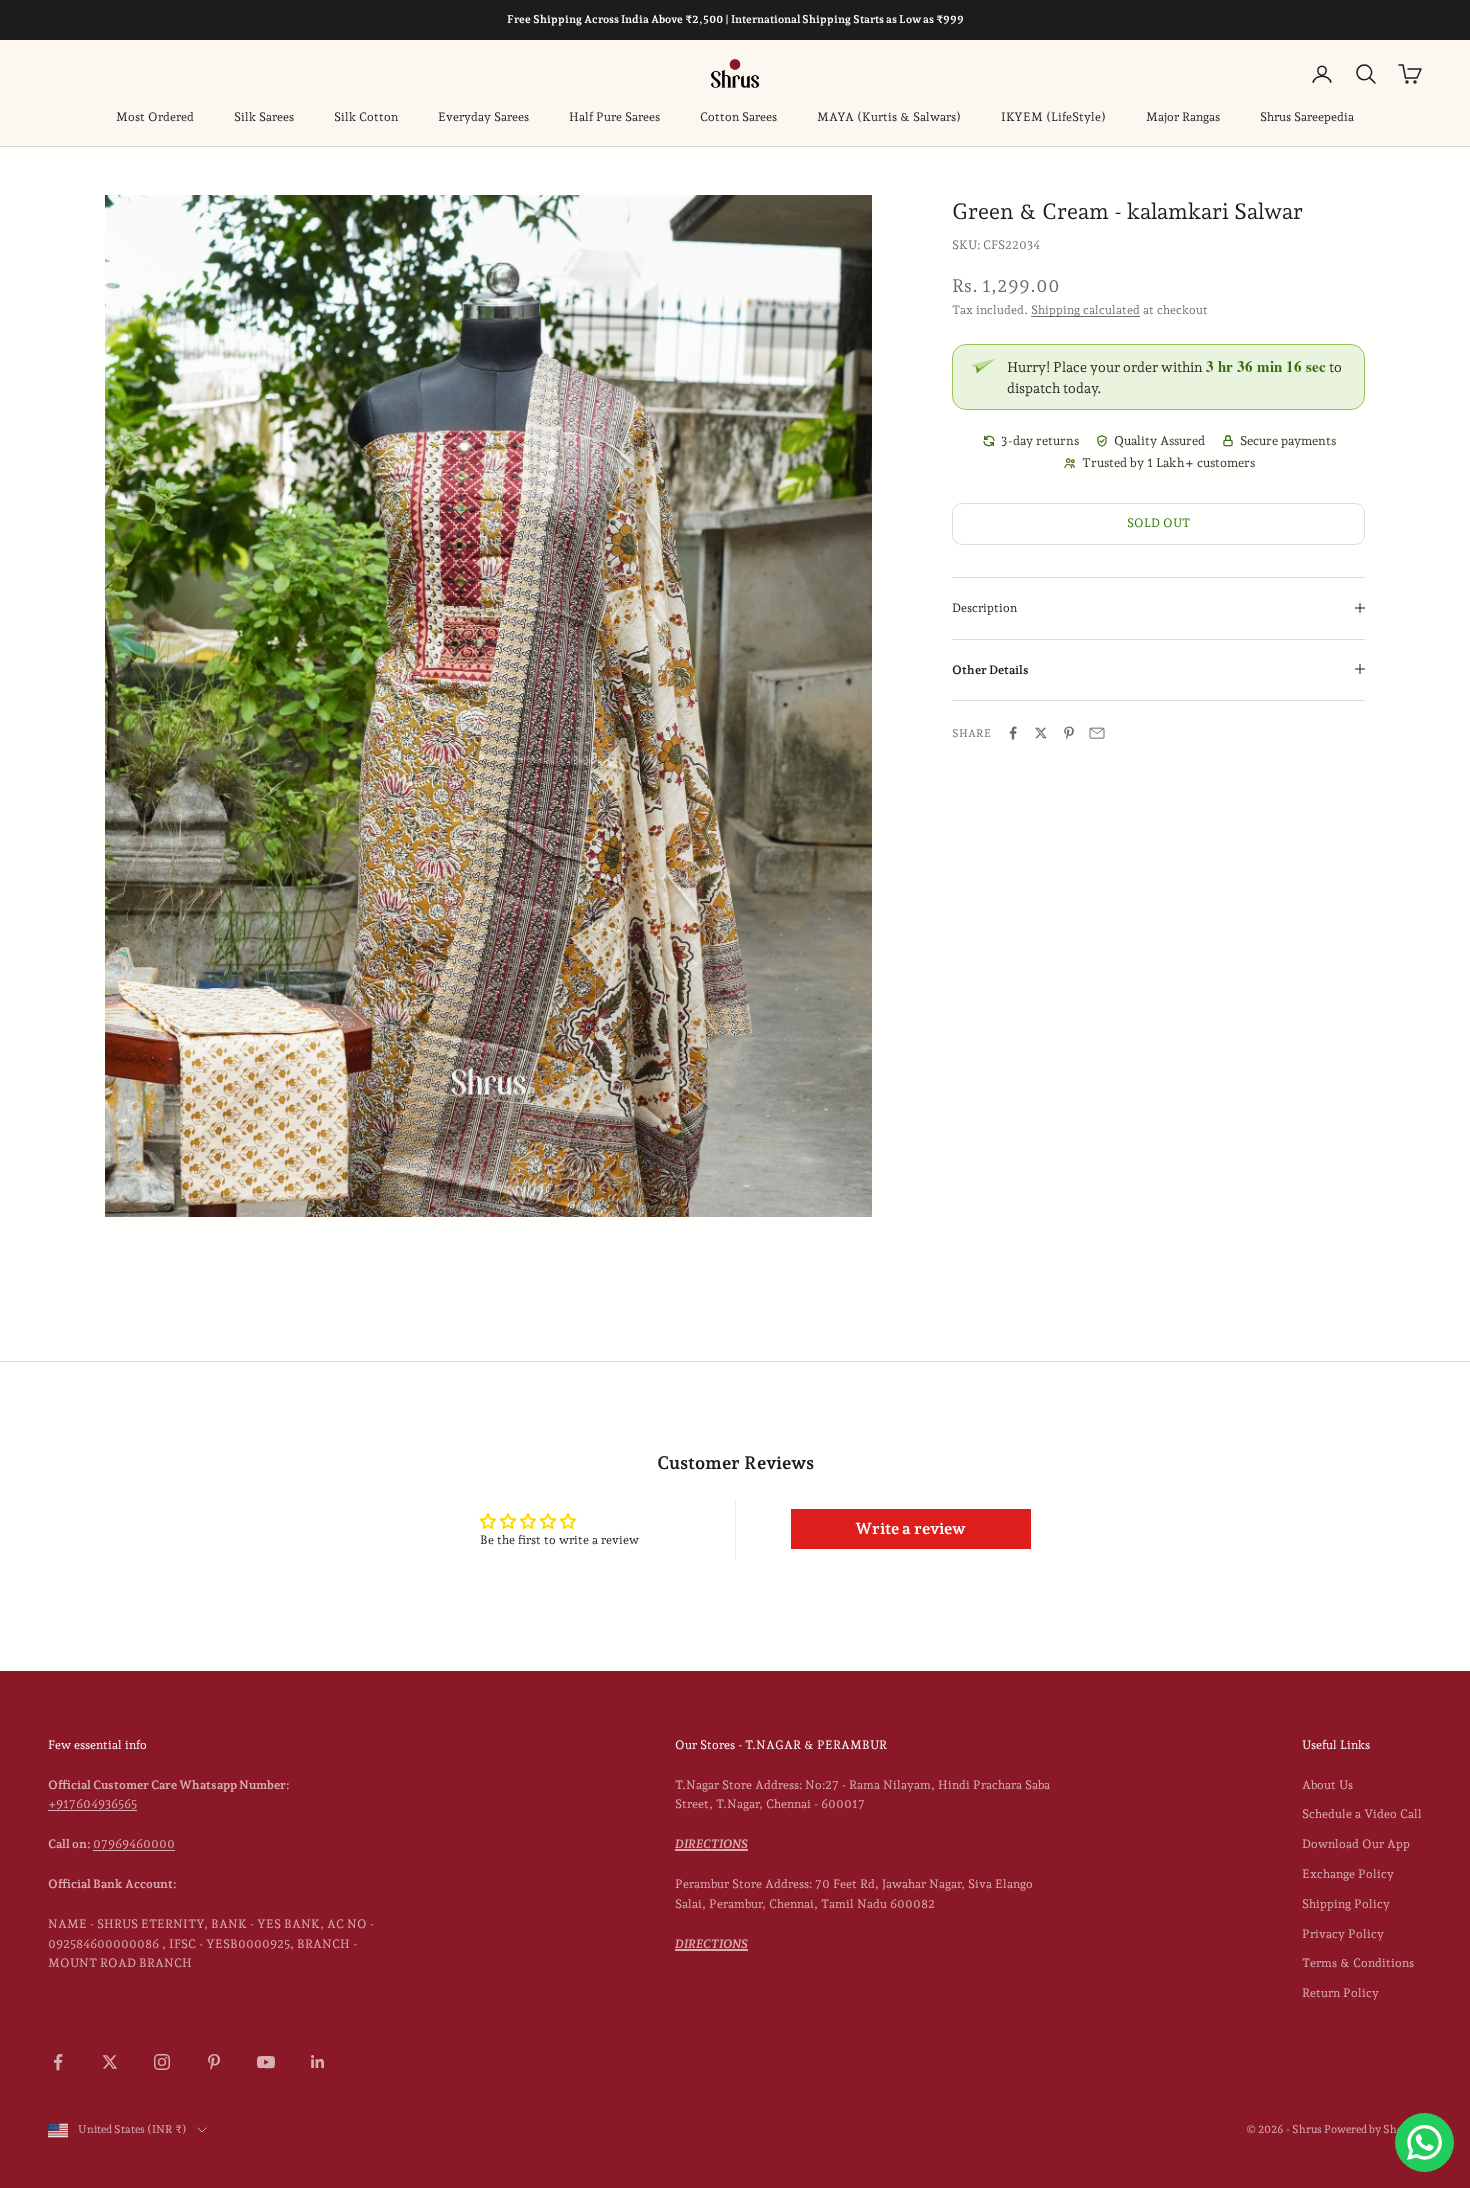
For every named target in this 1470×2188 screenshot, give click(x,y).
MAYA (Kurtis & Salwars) (889, 117)
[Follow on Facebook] (58, 2062)
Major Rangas (1183, 117)
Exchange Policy (1348, 1874)
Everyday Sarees (483, 117)
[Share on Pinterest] (1069, 733)
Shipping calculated (1085, 309)
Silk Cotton (366, 117)
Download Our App (1356, 1844)
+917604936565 (92, 1804)
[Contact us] (1424, 2142)
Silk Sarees (264, 117)
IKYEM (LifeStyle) (1053, 117)
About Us (1327, 1785)
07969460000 (134, 1844)
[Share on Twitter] (1041, 733)
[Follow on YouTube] (266, 2062)
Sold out (1158, 522)
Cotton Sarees (738, 117)
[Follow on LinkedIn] (318, 2062)
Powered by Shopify (1373, 2129)
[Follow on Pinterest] (214, 2062)
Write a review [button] (910, 1528)
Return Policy (1340, 1993)
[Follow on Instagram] (162, 2062)
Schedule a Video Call (1362, 1814)
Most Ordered (155, 117)
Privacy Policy (1343, 1934)
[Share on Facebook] (1013, 733)
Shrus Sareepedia (1307, 117)
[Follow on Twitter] (110, 2062)
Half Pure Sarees (614, 117)
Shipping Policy (1346, 1904)
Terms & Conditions (1358, 1963)
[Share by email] (1097, 733)
